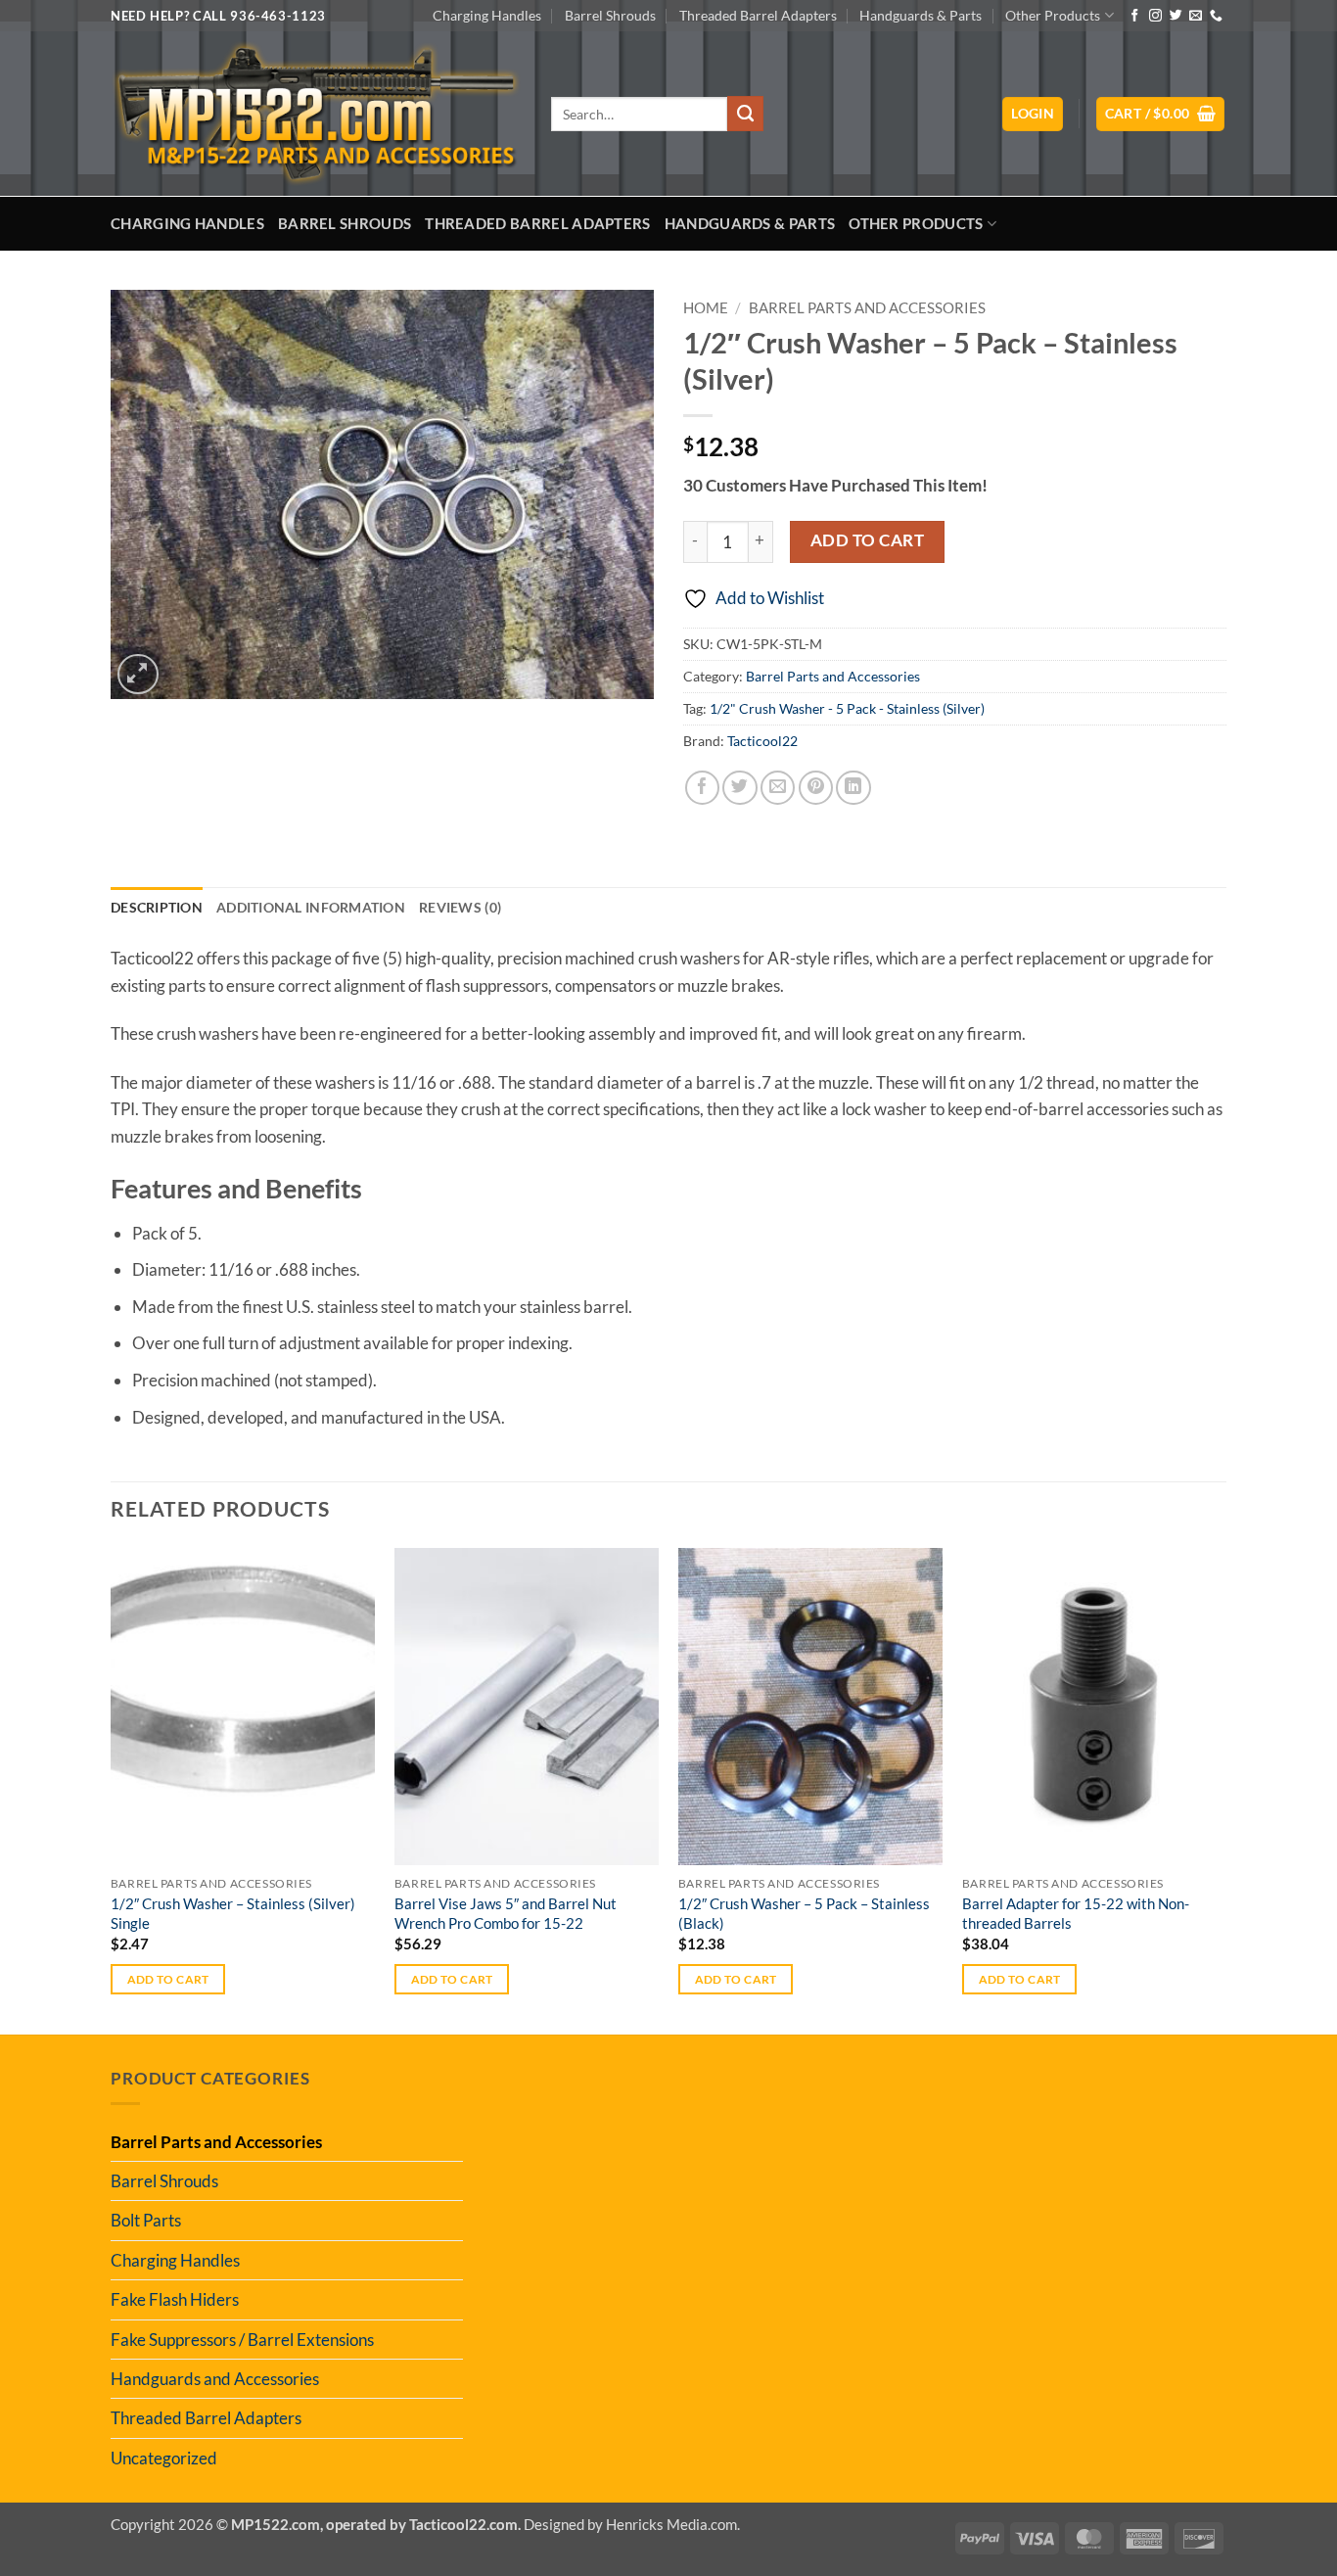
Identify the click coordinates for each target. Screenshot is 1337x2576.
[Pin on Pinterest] (816, 788)
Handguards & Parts (921, 15)
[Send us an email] (1196, 16)
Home (706, 308)
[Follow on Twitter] (1176, 16)
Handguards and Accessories (215, 2379)
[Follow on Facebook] (1135, 16)
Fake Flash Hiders (175, 2299)
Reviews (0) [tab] (460, 907)
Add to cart (867, 540)
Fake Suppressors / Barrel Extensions (242, 2340)
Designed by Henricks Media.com (630, 2524)
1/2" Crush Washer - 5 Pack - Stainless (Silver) (847, 708)
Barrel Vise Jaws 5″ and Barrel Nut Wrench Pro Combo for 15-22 (506, 1913)
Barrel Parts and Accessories (867, 308)
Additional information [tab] (311, 907)
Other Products (1053, 15)
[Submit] (745, 114)
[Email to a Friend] (778, 788)
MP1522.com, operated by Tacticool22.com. (376, 2524)
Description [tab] (157, 907)
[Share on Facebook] (702, 788)
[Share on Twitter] (739, 788)
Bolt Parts (146, 2220)
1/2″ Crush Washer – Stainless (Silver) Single (233, 1913)
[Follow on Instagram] (1155, 16)
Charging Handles (487, 15)
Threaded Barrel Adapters (758, 15)
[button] (1033, 114)
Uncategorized (164, 2458)
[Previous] (112, 1789)
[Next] (1225, 1789)
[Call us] (1216, 16)
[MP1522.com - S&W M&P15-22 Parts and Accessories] (316, 114)
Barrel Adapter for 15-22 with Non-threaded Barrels (1076, 1913)
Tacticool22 (762, 741)
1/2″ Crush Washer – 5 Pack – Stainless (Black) (804, 1913)
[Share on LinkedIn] (853, 788)
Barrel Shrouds (610, 15)
